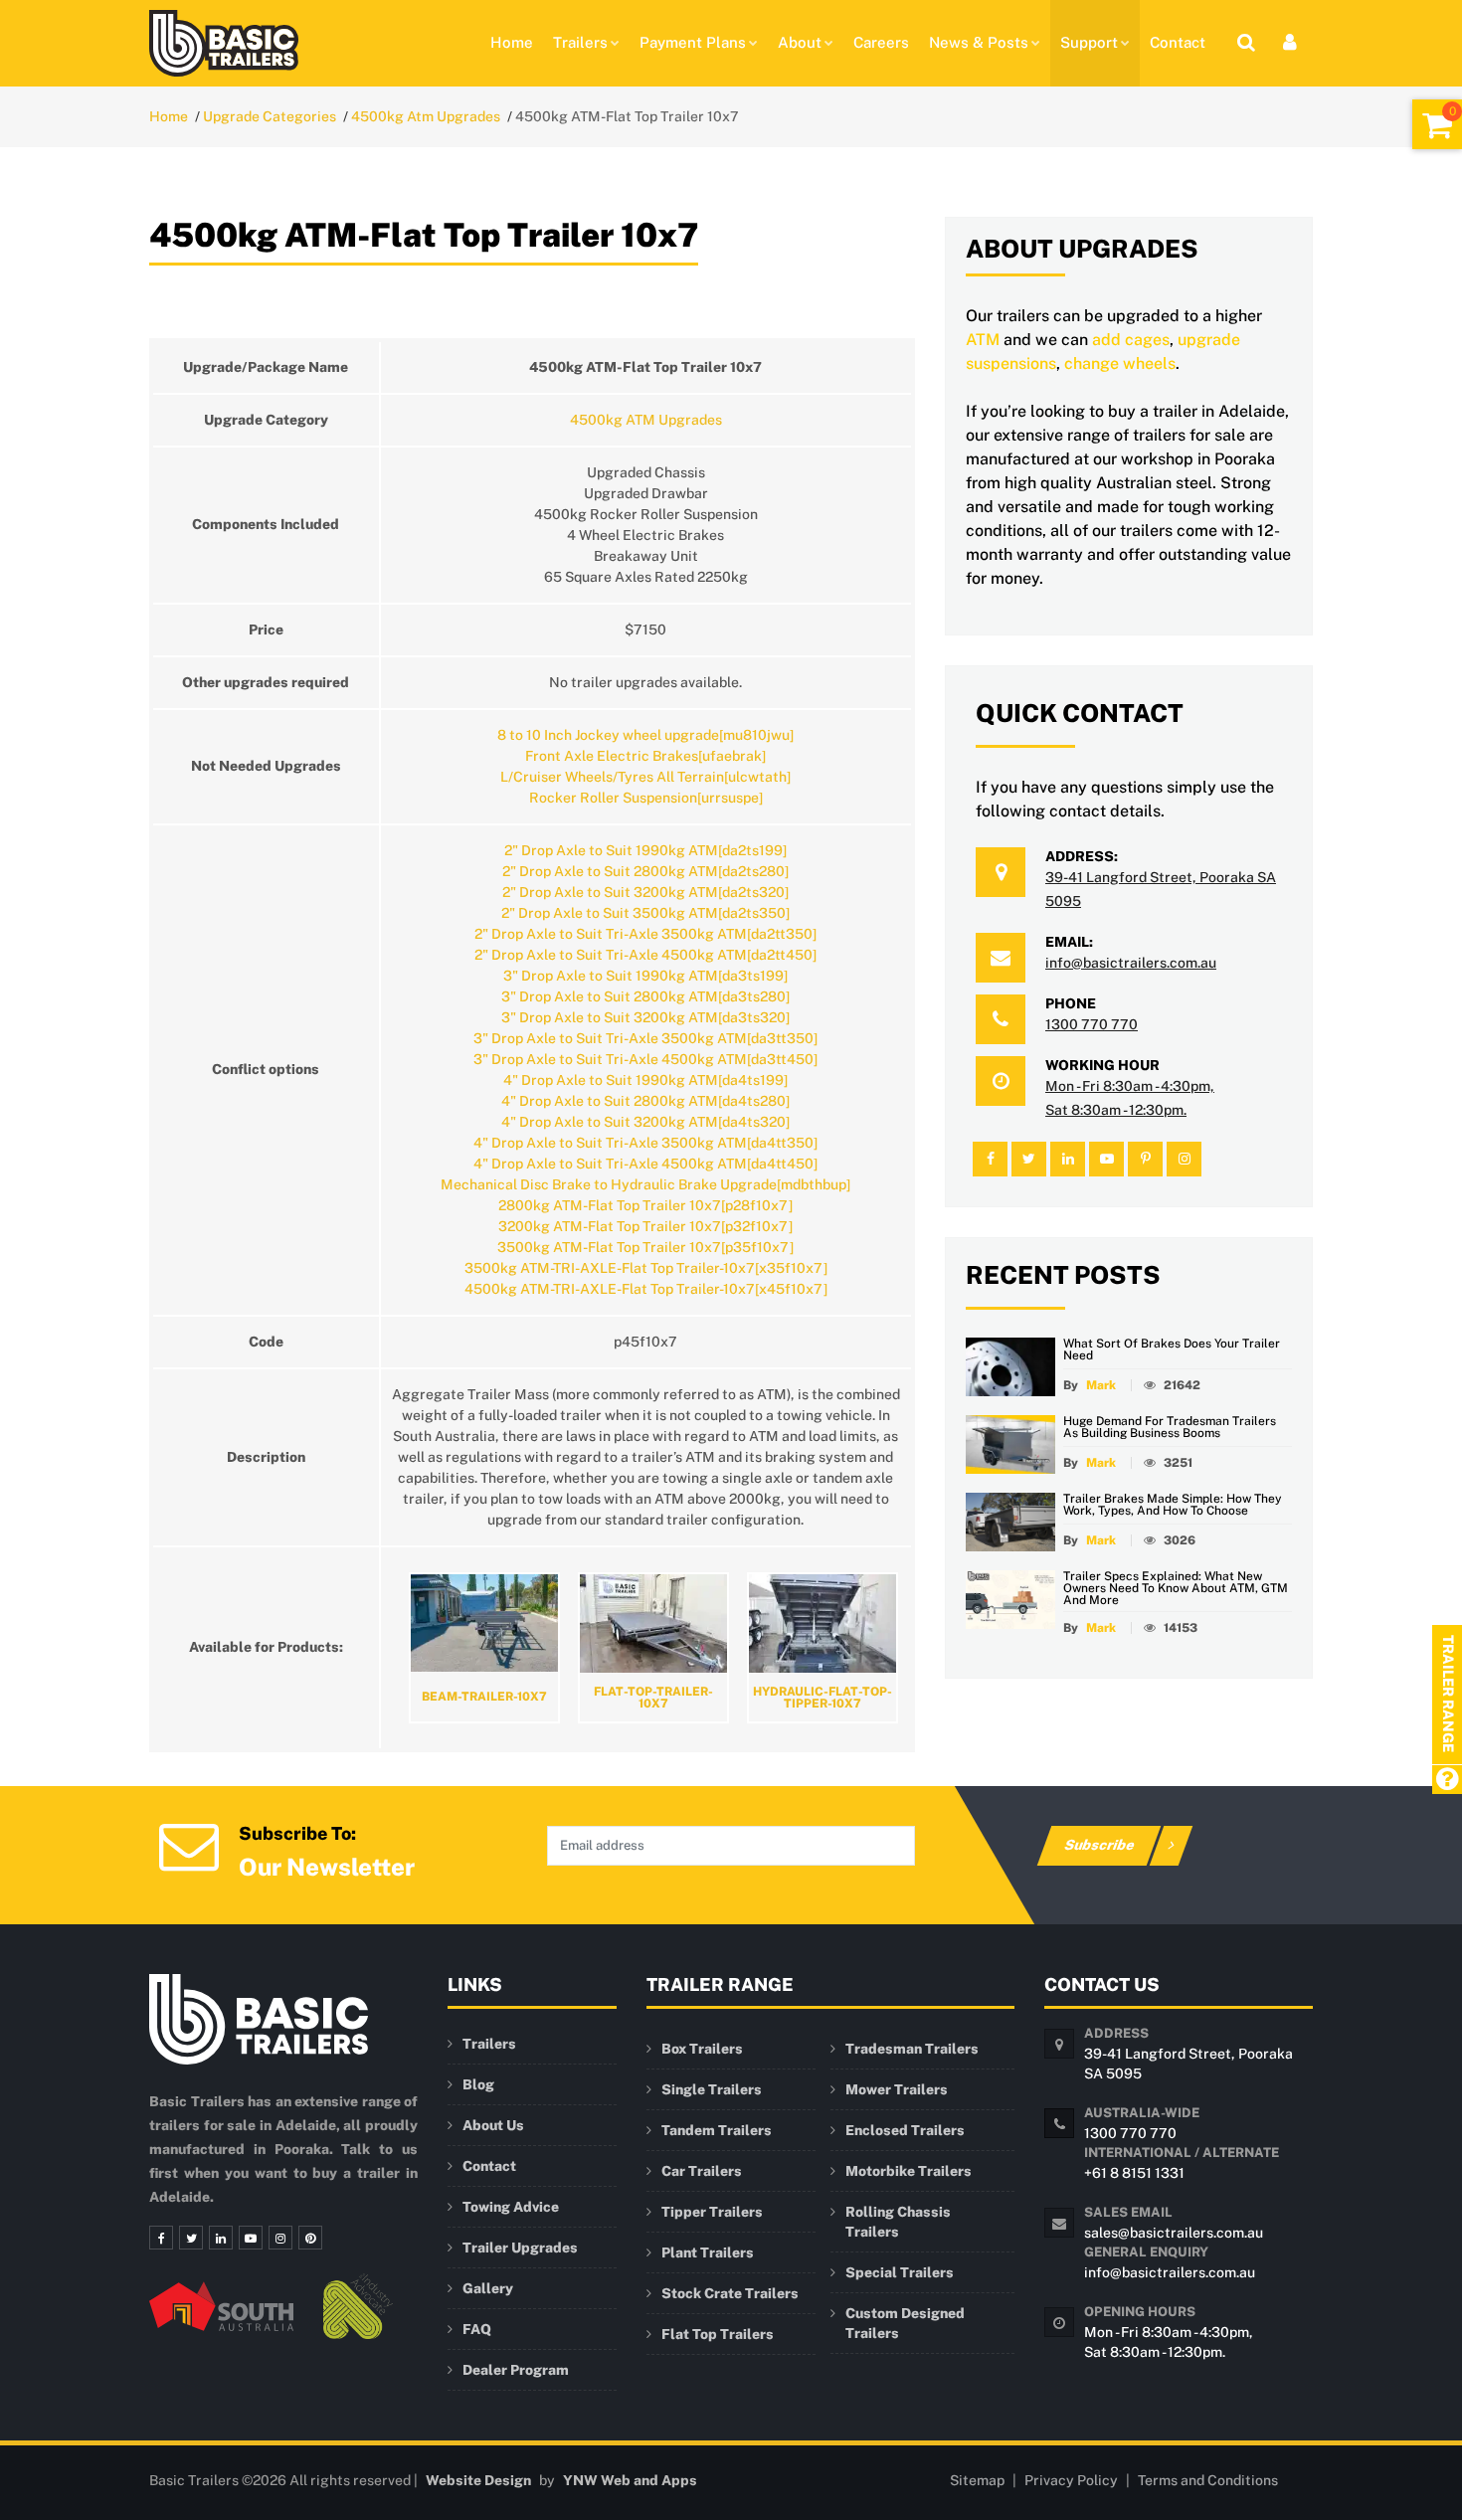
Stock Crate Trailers (730, 2293)
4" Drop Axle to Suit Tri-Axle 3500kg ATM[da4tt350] (645, 1143)
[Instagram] (280, 2238)
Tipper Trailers (712, 2212)
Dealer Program (516, 2370)
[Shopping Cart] (1437, 124)
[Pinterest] (310, 2238)
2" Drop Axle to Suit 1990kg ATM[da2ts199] (645, 850)
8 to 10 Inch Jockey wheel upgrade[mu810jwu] (645, 735)
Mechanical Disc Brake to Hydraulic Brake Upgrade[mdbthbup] (645, 1184)
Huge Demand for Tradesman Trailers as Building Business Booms (1170, 1427)
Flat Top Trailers (718, 2334)
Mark (1101, 1385)
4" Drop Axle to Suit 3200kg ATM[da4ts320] (645, 1122)
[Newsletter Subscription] (189, 1844)
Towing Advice (511, 2207)
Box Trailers (702, 2049)
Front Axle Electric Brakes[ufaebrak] (645, 756)
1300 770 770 (1092, 1024)
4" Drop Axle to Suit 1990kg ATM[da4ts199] (645, 1080)
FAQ (477, 2329)
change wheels (1120, 363)
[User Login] (1290, 42)
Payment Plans (693, 42)
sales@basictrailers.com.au (1174, 2233)
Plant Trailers (708, 2252)
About (800, 42)
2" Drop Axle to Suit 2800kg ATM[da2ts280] (645, 871)
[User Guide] (1447, 1781)
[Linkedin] (221, 2238)
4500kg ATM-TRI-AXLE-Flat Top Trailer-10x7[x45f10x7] (646, 1289)
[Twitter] (191, 2238)
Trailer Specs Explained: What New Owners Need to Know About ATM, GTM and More (1176, 1588)
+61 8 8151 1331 (1134, 2173)
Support (1089, 42)
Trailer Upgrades (520, 2248)
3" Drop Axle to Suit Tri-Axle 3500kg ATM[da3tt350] (645, 1038)
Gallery (488, 2288)
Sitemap (977, 2480)
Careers (881, 42)
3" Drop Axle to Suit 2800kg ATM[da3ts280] (645, 996)
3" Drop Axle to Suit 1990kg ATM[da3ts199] (645, 976)
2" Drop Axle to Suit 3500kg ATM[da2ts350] (645, 913)
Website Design (478, 2480)
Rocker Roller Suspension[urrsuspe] (646, 798)
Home (512, 42)
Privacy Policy (1071, 2480)
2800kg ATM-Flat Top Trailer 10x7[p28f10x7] (645, 1205)
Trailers (580, 42)
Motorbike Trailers (909, 2171)
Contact (1178, 42)
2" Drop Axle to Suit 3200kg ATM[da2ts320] (645, 892)
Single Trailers (712, 2089)
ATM (983, 340)
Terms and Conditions (1208, 2480)
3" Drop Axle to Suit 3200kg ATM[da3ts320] (645, 1017)
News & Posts (979, 42)
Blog (478, 2084)
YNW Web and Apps (630, 2480)
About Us (493, 2125)
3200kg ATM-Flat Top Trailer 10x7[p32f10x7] (645, 1226)
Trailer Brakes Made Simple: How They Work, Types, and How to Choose (1173, 1505)
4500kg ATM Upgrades (646, 420)
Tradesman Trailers (912, 2049)
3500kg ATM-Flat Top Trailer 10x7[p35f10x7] (645, 1247)
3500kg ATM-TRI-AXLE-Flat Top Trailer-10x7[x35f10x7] (646, 1268)
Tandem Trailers (717, 2130)
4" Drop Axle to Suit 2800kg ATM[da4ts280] (645, 1101)
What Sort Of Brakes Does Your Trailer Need (1172, 1350)
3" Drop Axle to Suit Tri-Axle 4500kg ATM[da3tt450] (645, 1059)
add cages (1131, 340)
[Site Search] (1246, 42)
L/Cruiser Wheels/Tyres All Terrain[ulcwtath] (645, 777)
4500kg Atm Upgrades (426, 116)
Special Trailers (900, 2272)
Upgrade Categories (270, 116)
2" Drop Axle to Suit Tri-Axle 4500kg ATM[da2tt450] (645, 955)
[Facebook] (161, 2238)
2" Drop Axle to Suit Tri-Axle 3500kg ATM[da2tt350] (645, 934)
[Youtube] (251, 2238)
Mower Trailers (897, 2089)
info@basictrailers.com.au (1131, 963)
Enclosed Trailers (905, 2130)
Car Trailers (702, 2171)
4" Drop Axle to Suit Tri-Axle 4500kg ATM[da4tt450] (645, 1164)
